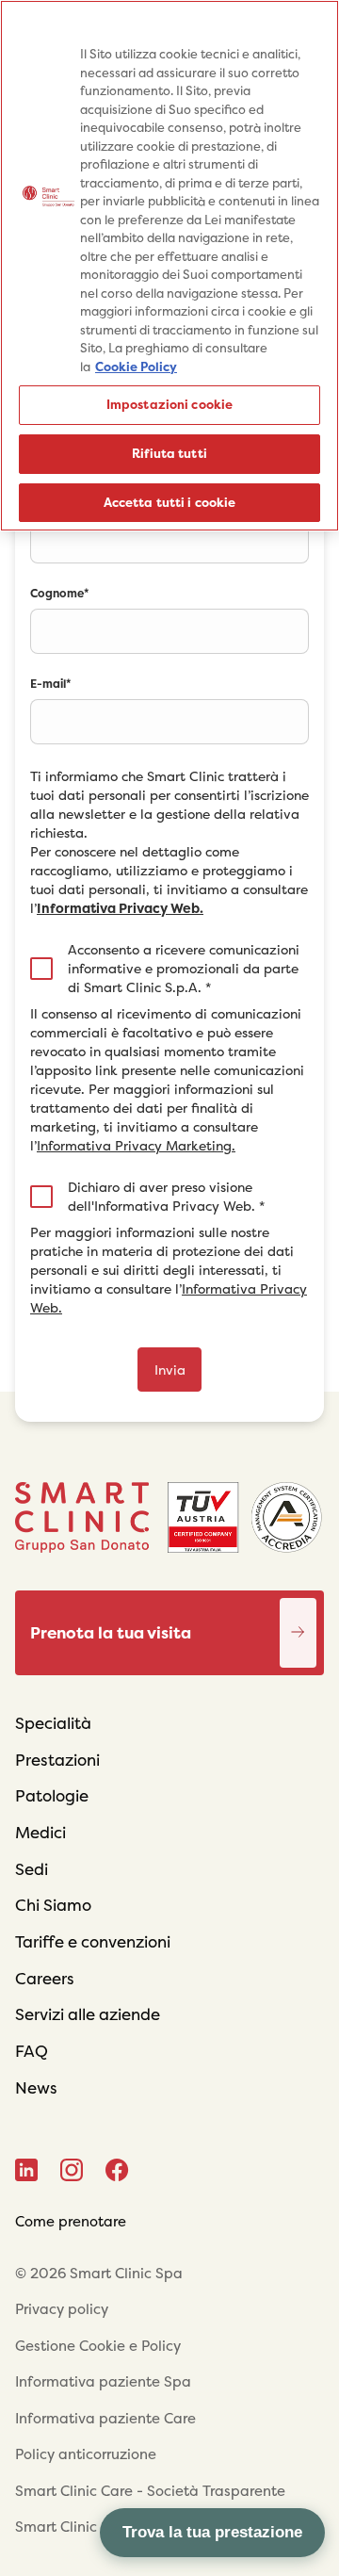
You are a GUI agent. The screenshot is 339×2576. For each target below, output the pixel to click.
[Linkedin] (26, 2170)
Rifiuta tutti (169, 454)
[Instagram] (72, 2170)
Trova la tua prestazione (212, 2532)
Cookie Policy (136, 367)
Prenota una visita (299, 1612)
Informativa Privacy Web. (120, 908)
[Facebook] (117, 2170)
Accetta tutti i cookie (170, 503)
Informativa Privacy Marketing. (136, 1146)
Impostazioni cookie (169, 405)
